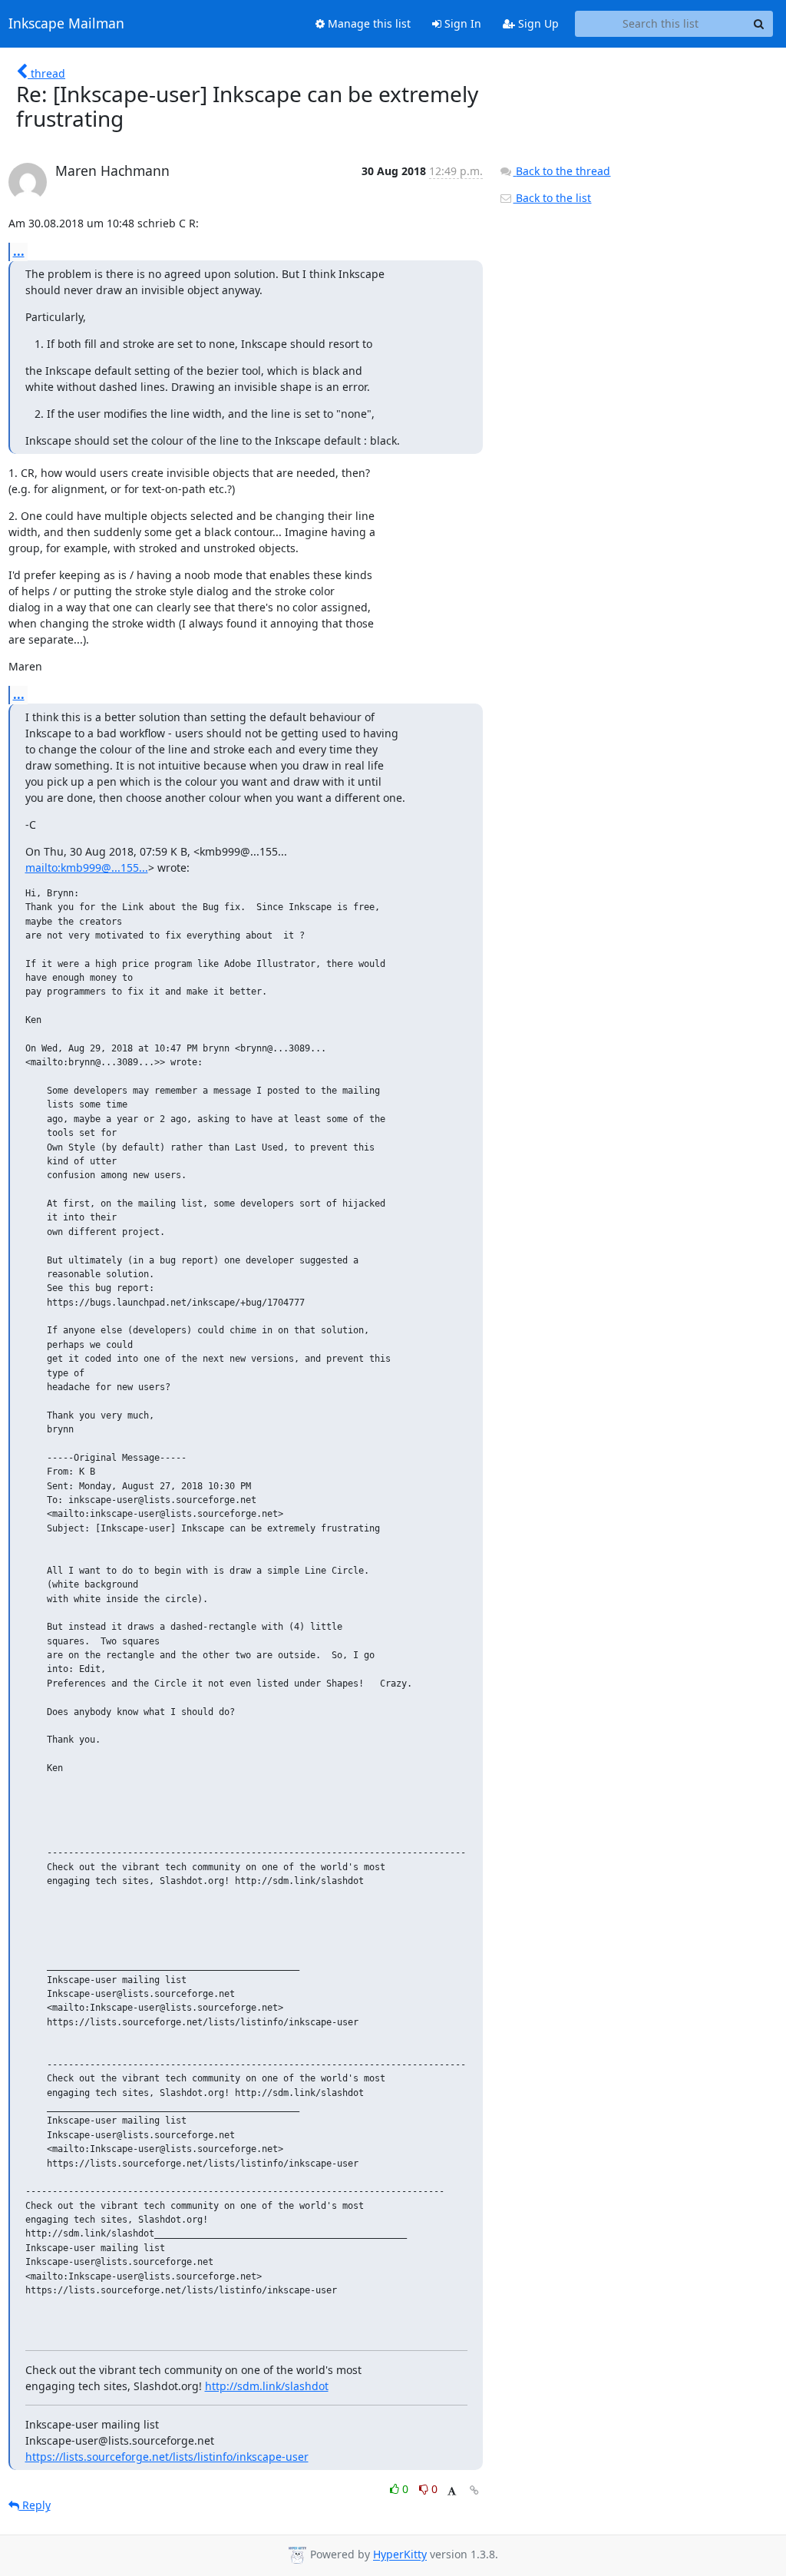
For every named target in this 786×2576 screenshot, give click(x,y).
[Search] (759, 24)
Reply (35, 2505)
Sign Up (537, 23)
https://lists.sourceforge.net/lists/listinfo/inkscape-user (167, 2457)
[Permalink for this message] (474, 2490)
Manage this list (368, 23)
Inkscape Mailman (66, 24)
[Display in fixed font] (452, 2491)
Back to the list (552, 198)
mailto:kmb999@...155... (87, 867)
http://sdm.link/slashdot (267, 2386)
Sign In (461, 23)
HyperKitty (400, 2555)
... (19, 251)
